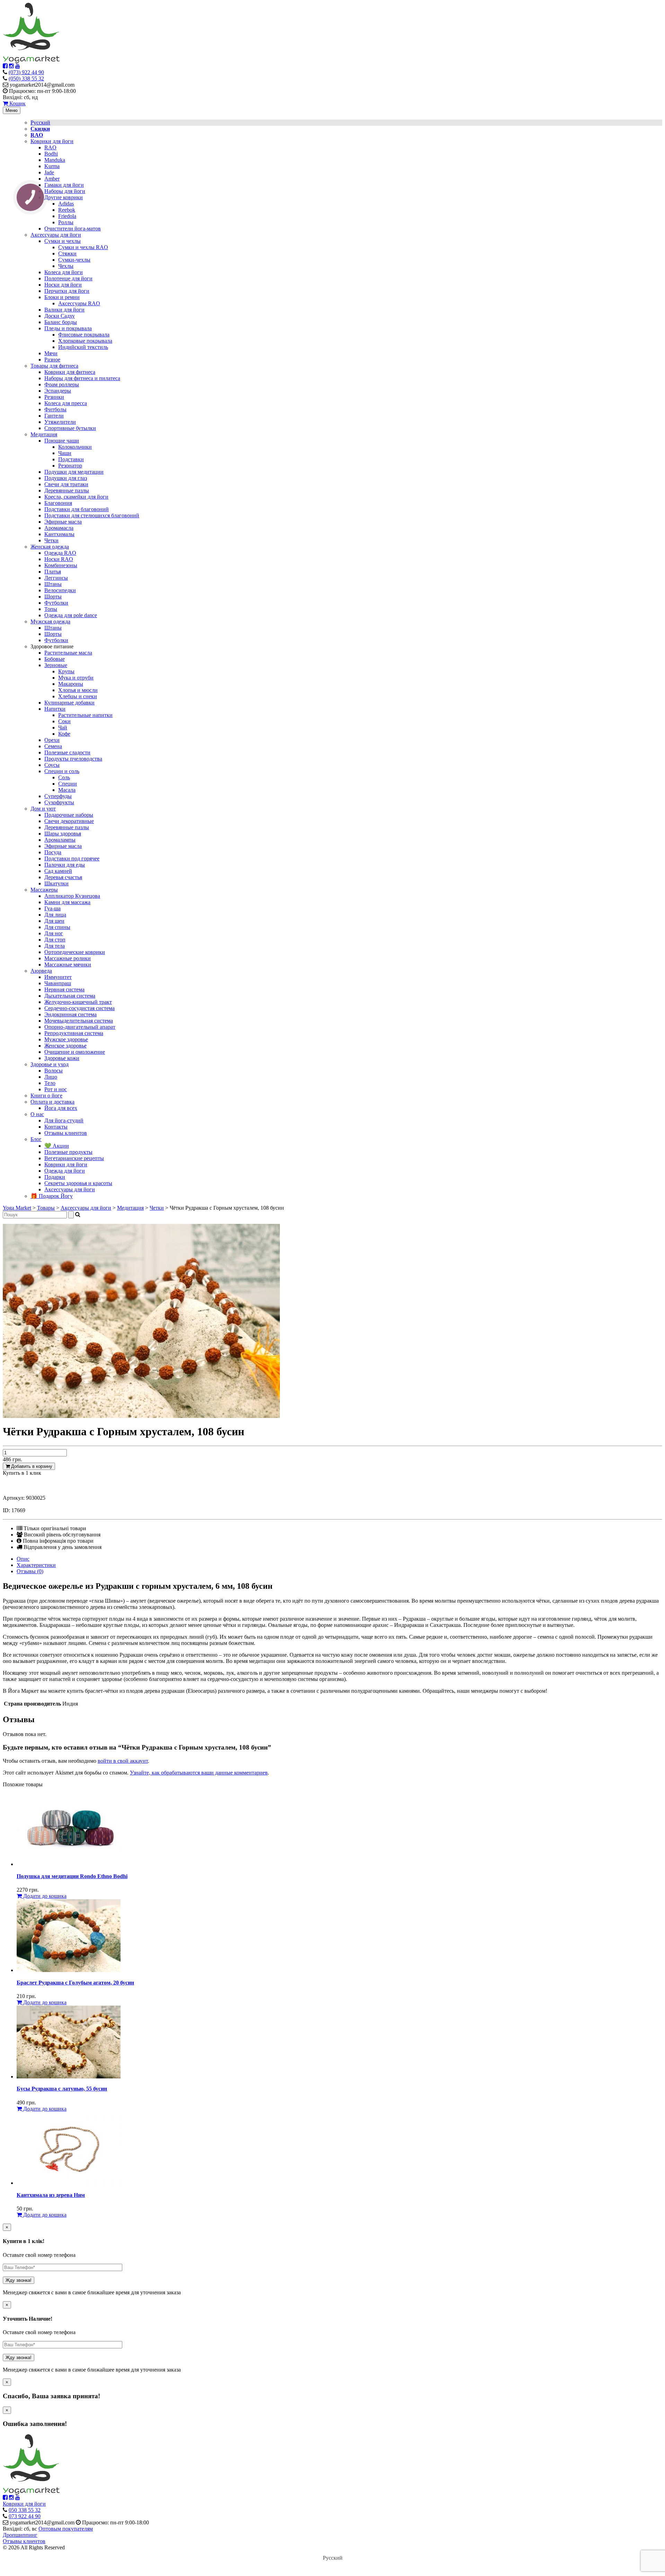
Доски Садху (60, 316)
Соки (64, 721)
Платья (53, 572)
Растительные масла (68, 653)
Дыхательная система (70, 996)
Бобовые (55, 659)
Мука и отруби (76, 678)
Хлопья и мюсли (78, 690)
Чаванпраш (58, 983)
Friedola (67, 216)
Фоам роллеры (62, 384)
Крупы (66, 671)
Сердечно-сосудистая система (79, 1008)
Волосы (54, 1071)
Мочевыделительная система (79, 1021)
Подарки (55, 1177)
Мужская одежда (50, 621)
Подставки (71, 459)
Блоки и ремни (62, 297)
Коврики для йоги (52, 141)
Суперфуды (58, 796)
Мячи (51, 353)
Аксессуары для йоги (56, 235)
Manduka (55, 160)
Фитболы (55, 409)
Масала (67, 790)
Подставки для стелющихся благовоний (92, 515)
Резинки (54, 397)
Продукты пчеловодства (73, 759)
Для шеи (54, 921)
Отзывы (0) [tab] (30, 1571)
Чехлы (66, 266)
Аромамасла (59, 528)
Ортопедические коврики (75, 952)
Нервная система (64, 989)
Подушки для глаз (66, 478)
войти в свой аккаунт (123, 1761)
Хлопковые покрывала (85, 341)
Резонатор (70, 466)
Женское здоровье (65, 1046)
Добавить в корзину (31, 1466)
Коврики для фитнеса (70, 372)
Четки (51, 540)
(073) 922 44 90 (26, 72)
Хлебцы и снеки (78, 696)
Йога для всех (61, 1108)
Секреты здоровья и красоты (78, 1183)
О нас (37, 1114)
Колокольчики (75, 447)
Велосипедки (60, 590)
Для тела (55, 946)
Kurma (52, 166)
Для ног (54, 933)
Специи (68, 784)
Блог (36, 1139)
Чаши (65, 453)
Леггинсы (56, 578)
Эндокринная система (70, 1014)
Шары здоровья (63, 834)
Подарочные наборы (69, 815)
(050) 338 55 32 (26, 78)
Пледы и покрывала (68, 328)
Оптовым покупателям (66, 2529)
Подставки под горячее (72, 858)
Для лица (55, 915)
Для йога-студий (64, 1120)
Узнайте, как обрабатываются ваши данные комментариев (199, 1773)
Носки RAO (59, 559)
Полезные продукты (68, 1152)
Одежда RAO (60, 553)
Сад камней (58, 871)
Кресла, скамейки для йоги (76, 497)
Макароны (71, 684)
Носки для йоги (63, 285)
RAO (50, 147)
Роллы (66, 222)
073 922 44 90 (25, 2516)
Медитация (44, 434)
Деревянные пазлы (67, 490)
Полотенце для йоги (68, 278)
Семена (53, 746)
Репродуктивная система (74, 1033)
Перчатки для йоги (67, 291)
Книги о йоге (46, 1096)
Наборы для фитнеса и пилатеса (82, 378)
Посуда (53, 852)
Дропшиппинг (20, 2535)
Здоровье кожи (62, 1058)
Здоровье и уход (50, 1064)
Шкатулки (56, 883)
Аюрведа (41, 971)
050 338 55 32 (25, 2510)
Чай (63, 728)
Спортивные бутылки (70, 428)
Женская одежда (50, 547)
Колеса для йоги (64, 272)
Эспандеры (58, 391)
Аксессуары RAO (79, 303)
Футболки (56, 603)
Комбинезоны (61, 565)
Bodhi (51, 154)
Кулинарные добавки (69, 703)
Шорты (53, 597)
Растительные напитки (85, 715)
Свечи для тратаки (66, 484)
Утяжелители (60, 422)
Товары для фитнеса (54, 366)
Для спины (57, 927)
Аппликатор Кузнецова (72, 896)
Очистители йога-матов (73, 229)
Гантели (54, 416)
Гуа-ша (52, 908)
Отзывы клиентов (66, 1133)
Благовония (58, 503)
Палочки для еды (65, 865)
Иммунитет (58, 977)
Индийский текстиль (83, 347)
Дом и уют (43, 809)
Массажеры (44, 890)
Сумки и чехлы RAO (83, 247)
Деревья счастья (63, 877)
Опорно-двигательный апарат (80, 1027)
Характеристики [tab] (36, 1565)
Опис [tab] (23, 1559)
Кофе (64, 734)
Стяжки (67, 253)
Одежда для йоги (65, 1171)
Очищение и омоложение (75, 1052)
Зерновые (56, 665)
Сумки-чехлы (74, 260)
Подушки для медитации (74, 472)
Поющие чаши (62, 441)
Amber (52, 179)
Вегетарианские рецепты (74, 1158)
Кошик (17, 103)
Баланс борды (61, 322)
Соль (64, 777)
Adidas (66, 204)
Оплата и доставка (52, 1102)
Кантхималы (59, 534)
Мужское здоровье (66, 1039)
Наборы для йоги (65, 191)
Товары (46, 1208)
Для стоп (55, 940)
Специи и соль (62, 771)
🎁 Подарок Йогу (52, 1196)
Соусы (52, 765)
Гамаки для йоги (64, 185)
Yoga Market (17, 1208)
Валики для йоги (64, 310)
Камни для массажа (67, 902)
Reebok (67, 210)
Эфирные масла (63, 522)
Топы (51, 609)
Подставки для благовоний (77, 509)
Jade (49, 172)
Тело (50, 1083)
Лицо (51, 1077)
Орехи (52, 740)
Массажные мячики (68, 965)
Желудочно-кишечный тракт (78, 1002)
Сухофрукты (59, 802)
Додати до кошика (44, 1896)
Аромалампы (60, 840)
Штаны (53, 584)
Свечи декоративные (69, 821)
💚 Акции (57, 1146)
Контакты (56, 1127)
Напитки (55, 709)
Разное (52, 360)
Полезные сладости (67, 752)
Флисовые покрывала (84, 335)
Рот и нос (56, 1089)
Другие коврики (64, 197)
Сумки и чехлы (63, 241)
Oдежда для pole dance (71, 615)
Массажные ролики (68, 958)
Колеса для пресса (66, 403)
